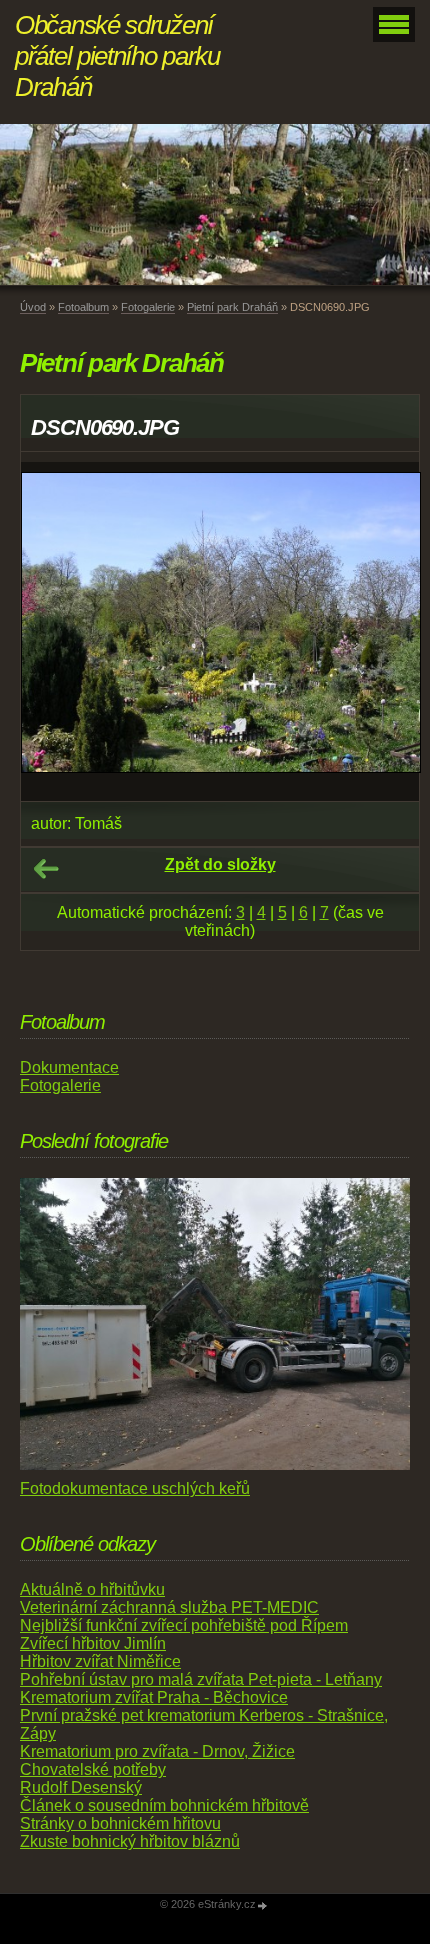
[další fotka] (386, 631)
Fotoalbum (83, 307)
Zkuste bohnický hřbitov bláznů (130, 1841)
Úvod (33, 307)
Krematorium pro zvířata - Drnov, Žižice (157, 1751)
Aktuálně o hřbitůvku (92, 1589)
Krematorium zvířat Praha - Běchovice (154, 1697)
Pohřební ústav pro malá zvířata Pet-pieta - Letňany (201, 1679)
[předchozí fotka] (53, 631)
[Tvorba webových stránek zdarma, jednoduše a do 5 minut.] (263, 1905)
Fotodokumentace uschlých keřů (135, 1488)
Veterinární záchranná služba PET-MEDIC (169, 1607)
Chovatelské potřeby (93, 1769)
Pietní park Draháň (232, 307)
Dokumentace (69, 1067)
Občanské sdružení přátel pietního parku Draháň (117, 56)
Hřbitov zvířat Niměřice (100, 1661)
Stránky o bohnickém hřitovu (120, 1823)
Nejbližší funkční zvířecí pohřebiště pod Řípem (184, 1625)
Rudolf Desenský (81, 1787)
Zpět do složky (220, 864)
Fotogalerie (148, 307)
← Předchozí (46, 869)
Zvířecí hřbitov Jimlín (93, 1643)
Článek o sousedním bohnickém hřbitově (164, 1805)
